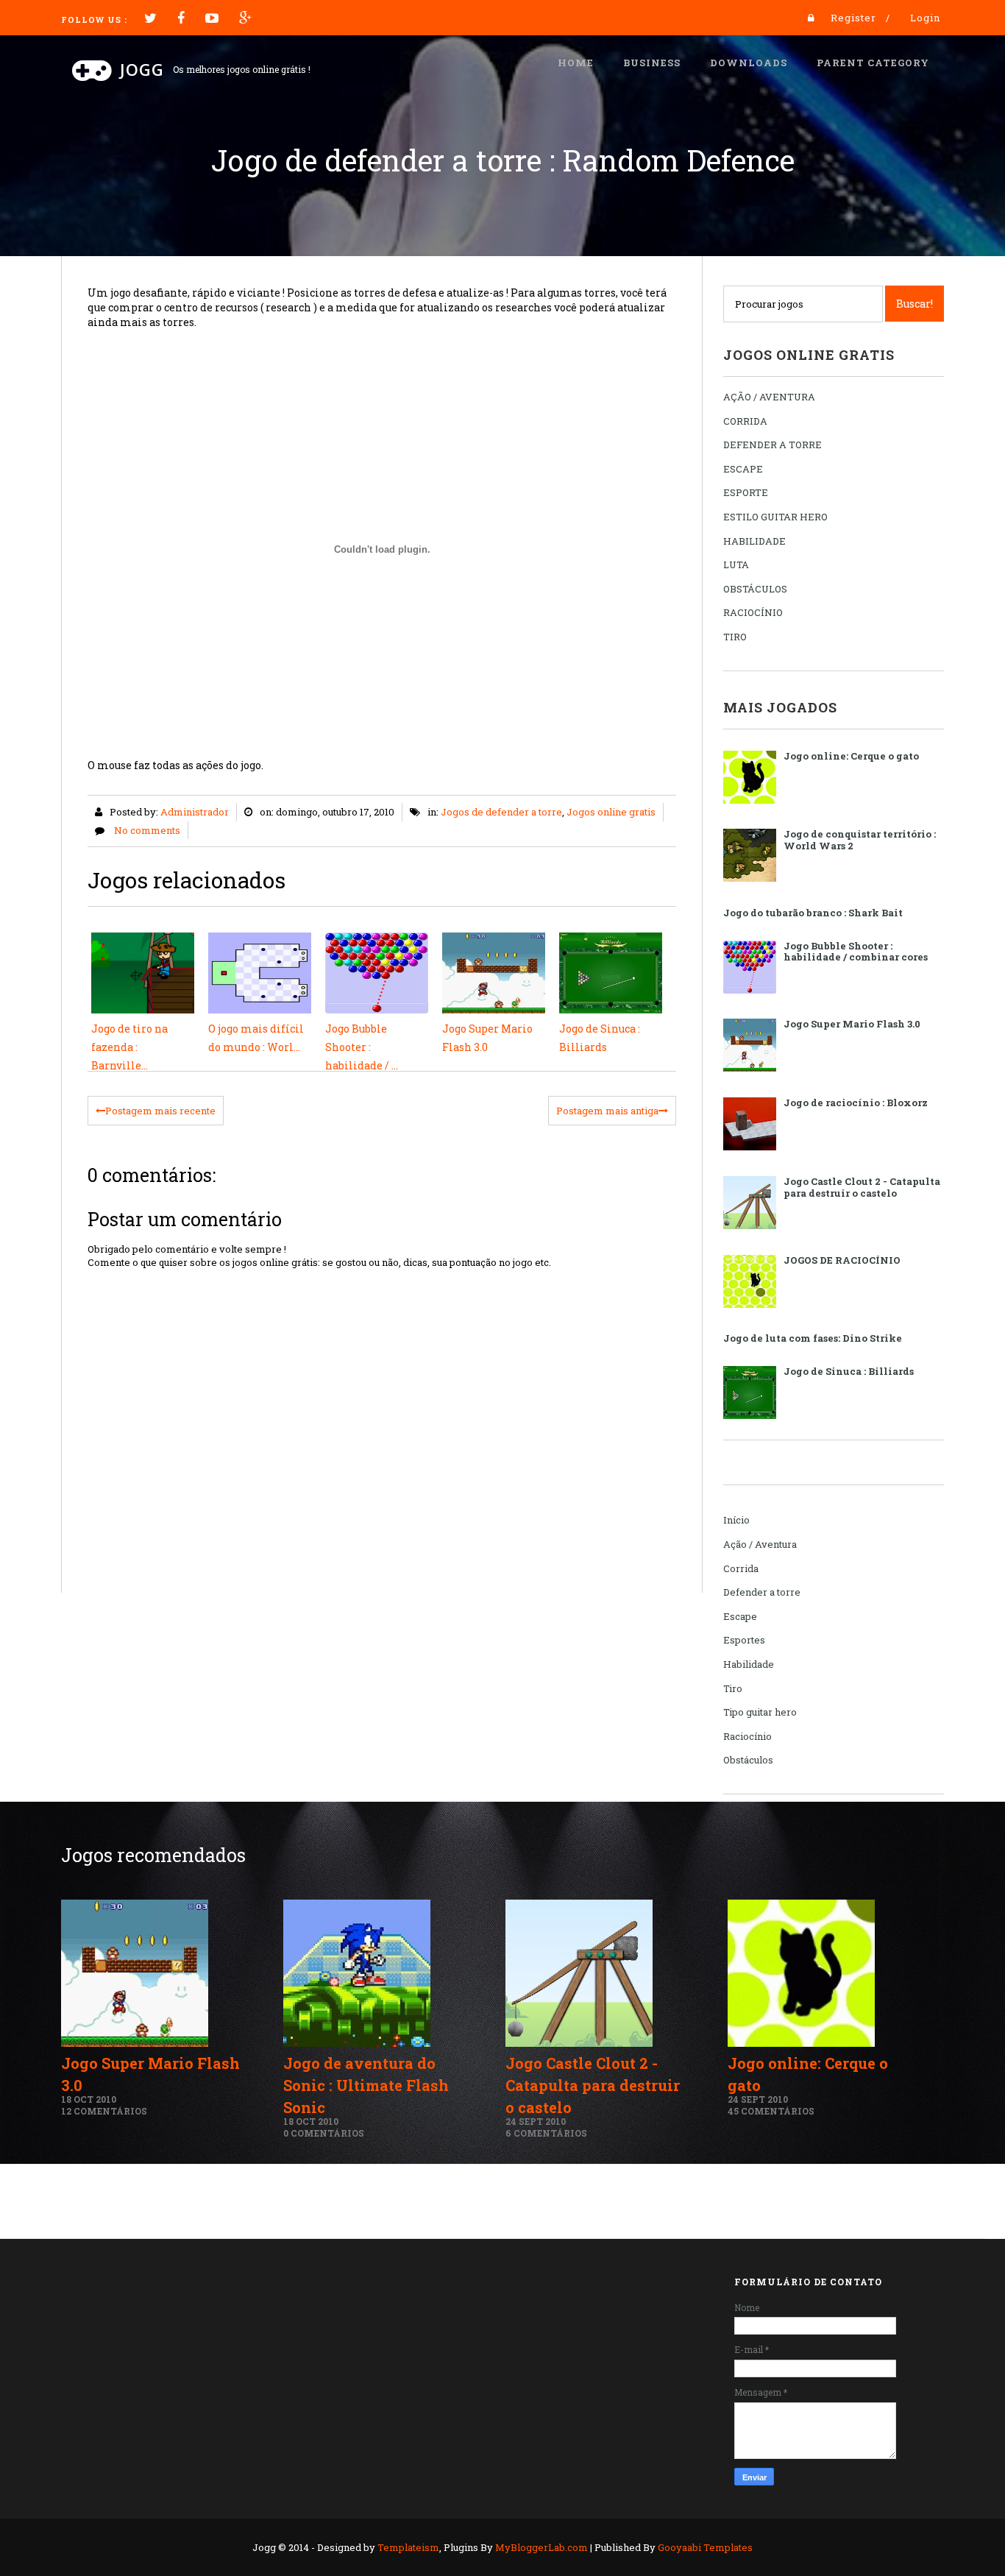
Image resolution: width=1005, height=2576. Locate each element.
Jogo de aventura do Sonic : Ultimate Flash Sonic (366, 2085)
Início (736, 1520)
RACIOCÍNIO (753, 612)
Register (853, 18)
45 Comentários (771, 2111)
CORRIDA (745, 421)
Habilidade (749, 1664)
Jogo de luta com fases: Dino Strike (813, 1338)
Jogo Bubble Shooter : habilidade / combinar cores (856, 952)
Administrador (195, 812)
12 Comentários (104, 2111)
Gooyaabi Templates (705, 2547)
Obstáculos (748, 1760)
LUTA (736, 565)
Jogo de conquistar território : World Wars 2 (860, 840)
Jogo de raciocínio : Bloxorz (856, 1103)
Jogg (142, 69)
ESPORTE (746, 492)
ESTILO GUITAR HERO (775, 517)
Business (652, 63)
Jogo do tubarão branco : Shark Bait (813, 913)
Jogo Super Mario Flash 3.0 (852, 1024)
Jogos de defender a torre (501, 812)
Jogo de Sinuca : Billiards (849, 1371)
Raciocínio (747, 1736)
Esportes (744, 1640)
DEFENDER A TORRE (773, 445)
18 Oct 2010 (89, 2099)
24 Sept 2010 (536, 2121)
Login (925, 18)
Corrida (741, 1568)
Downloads (749, 63)
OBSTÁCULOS (755, 589)
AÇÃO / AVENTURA (769, 397)
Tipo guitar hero (760, 1712)
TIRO (735, 637)
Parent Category (873, 63)
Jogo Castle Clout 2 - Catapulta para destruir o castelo (862, 1187)
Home (576, 63)
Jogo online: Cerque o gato (851, 756)
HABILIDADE (754, 541)
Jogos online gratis (611, 812)
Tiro (733, 1688)
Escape (740, 1616)
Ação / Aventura (760, 1544)
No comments (147, 830)
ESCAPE (743, 469)
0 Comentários (324, 2133)
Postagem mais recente (160, 1111)
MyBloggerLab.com (541, 2547)
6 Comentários (546, 2133)
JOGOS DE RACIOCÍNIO (842, 1260)
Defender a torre (762, 1592)
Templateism (408, 2547)
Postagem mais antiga (607, 1111)
